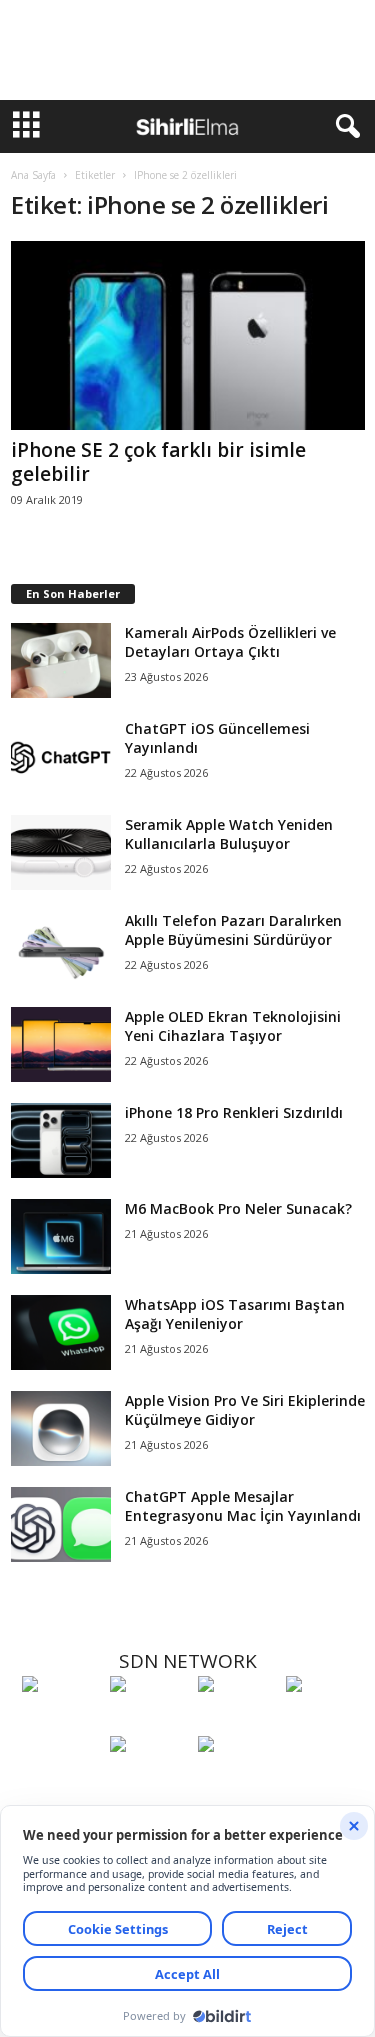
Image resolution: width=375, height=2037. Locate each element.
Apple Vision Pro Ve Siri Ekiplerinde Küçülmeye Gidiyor (245, 1410)
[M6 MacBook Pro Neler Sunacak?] (61, 1236)
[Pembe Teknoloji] (149, 1781)
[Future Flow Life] (237, 1781)
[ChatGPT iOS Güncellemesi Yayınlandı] (61, 756)
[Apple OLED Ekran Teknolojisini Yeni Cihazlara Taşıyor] (61, 1044)
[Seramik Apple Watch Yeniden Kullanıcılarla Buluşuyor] (61, 852)
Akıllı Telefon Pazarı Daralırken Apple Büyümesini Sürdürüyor (233, 930)
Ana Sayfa (33, 175)
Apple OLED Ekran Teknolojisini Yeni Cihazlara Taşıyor (233, 1026)
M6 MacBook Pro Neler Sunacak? (238, 1208)
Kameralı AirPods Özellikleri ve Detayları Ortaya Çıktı (230, 642)
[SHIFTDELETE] (61, 1721)
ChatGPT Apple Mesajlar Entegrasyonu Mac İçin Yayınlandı (243, 1506)
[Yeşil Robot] (237, 1721)
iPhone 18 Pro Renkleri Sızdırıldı (234, 1112)
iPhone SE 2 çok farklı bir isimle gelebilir (158, 462)
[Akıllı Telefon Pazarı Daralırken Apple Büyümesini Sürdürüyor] (61, 948)
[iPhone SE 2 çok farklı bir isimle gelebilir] (188, 335)
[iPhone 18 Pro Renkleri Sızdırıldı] (61, 1140)
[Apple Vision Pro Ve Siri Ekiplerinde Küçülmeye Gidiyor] (61, 1428)
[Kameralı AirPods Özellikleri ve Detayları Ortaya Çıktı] (61, 660)
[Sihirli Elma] (149, 1721)
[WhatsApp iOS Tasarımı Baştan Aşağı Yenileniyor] (61, 1332)
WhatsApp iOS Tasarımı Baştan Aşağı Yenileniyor (235, 1314)
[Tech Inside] (325, 1721)
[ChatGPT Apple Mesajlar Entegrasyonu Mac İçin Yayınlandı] (61, 1524)
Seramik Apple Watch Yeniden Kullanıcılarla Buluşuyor (229, 834)
